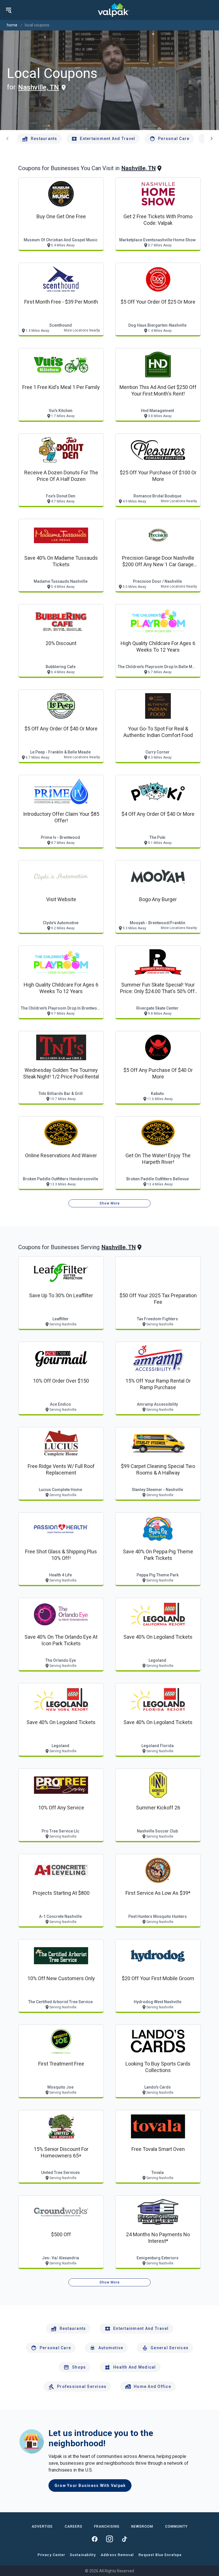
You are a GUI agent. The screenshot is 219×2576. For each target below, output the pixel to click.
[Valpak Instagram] (109, 2539)
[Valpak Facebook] (95, 2539)
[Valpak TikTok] (124, 2539)
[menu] (9, 10)
